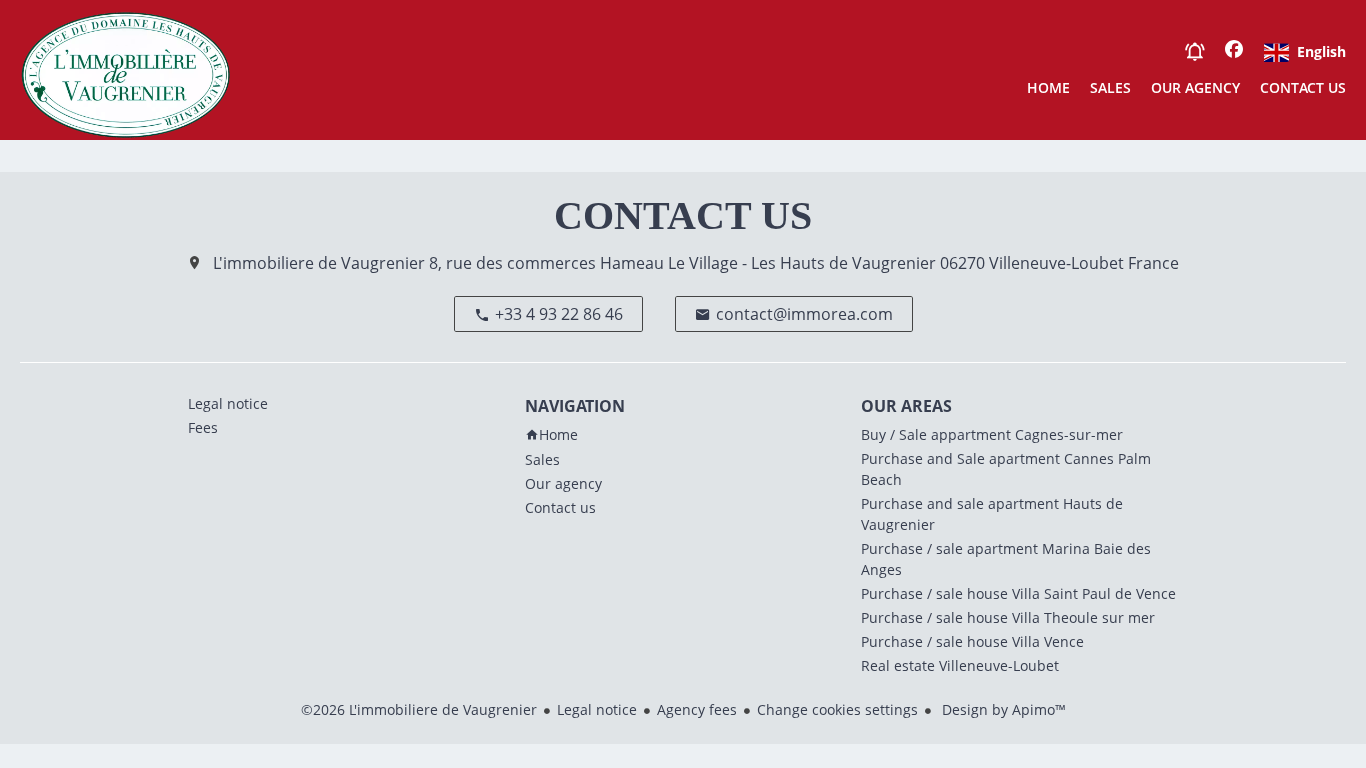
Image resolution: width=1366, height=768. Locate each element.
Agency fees (697, 709)
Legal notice (597, 709)
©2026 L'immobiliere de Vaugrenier (419, 709)
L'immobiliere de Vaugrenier (319, 263)
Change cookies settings (837, 709)
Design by (1002, 709)
